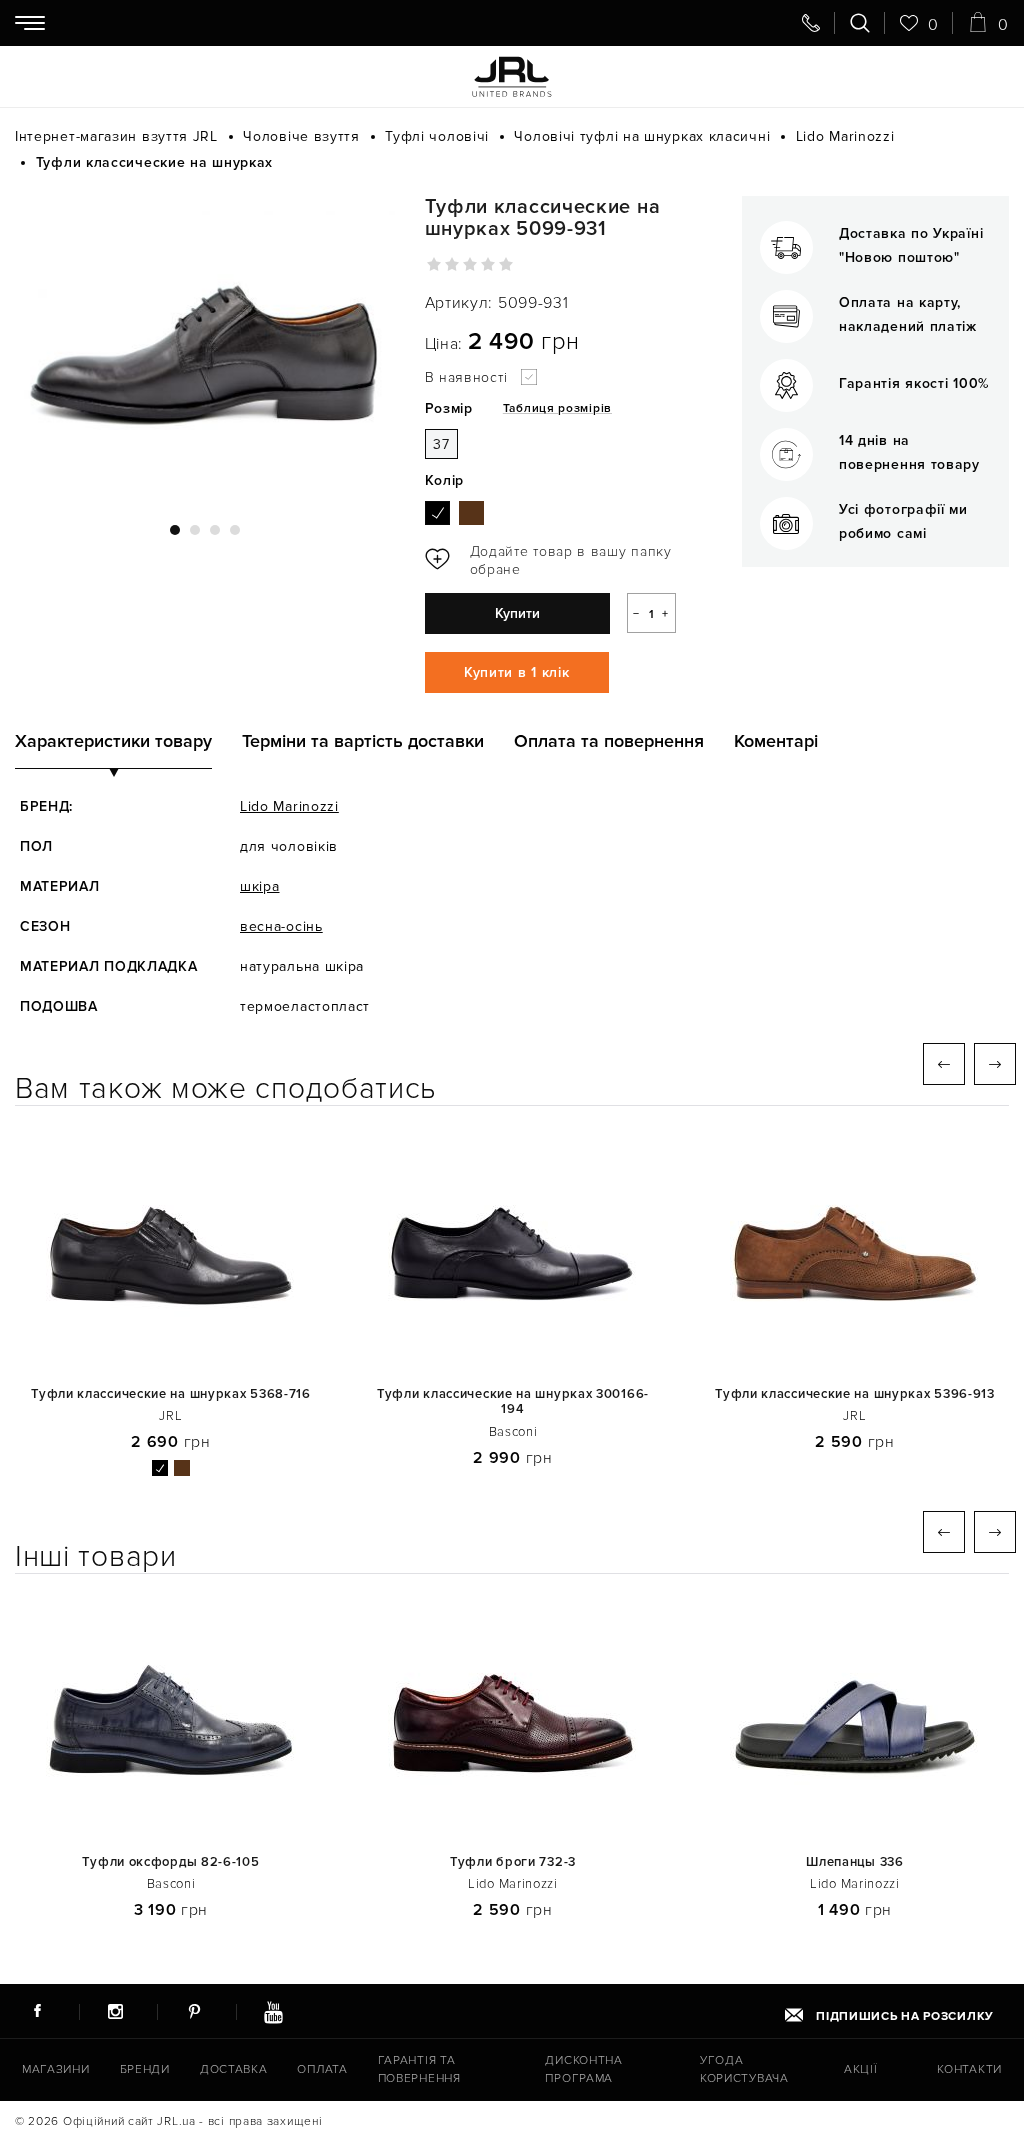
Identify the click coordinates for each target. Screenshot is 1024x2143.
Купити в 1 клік (517, 672)
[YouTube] (273, 2011)
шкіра (260, 886)
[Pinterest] (194, 2011)
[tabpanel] (205, 348)
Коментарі (776, 741)
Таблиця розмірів (557, 408)
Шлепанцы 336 (854, 1862)
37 (441, 444)
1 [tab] (175, 530)
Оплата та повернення (609, 741)
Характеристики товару (113, 741)
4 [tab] (235, 530)
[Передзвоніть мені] (811, 23)
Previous (944, 1064)
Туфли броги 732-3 (513, 1862)
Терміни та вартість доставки (363, 741)
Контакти (969, 2069)
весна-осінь (281, 926)
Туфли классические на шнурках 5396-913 (855, 1394)
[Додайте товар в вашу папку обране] (555, 561)
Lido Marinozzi (289, 806)
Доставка (234, 2069)
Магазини (56, 2069)
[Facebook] (37, 2011)
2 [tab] (195, 530)
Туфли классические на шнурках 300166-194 (513, 1402)
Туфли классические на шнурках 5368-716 (171, 1394)
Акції (861, 2069)
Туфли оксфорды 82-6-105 (170, 1862)
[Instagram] (116, 2011)
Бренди (145, 2069)
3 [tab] (215, 530)
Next (995, 1064)
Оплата (322, 2069)
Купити (517, 613)
